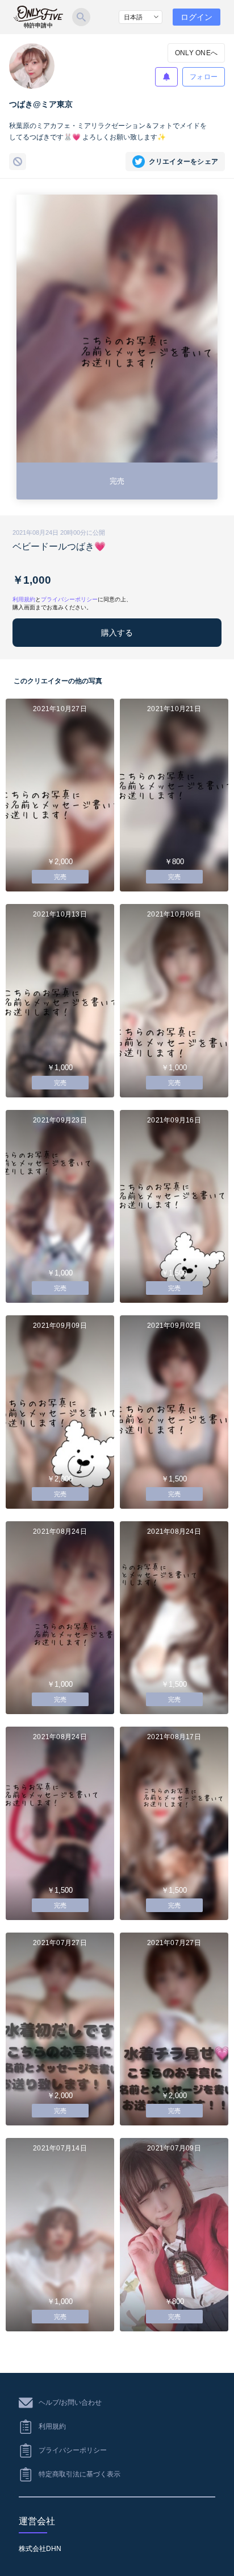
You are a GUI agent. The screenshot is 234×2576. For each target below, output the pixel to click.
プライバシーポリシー (69, 599)
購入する (117, 633)
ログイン (197, 17)
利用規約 (24, 599)
